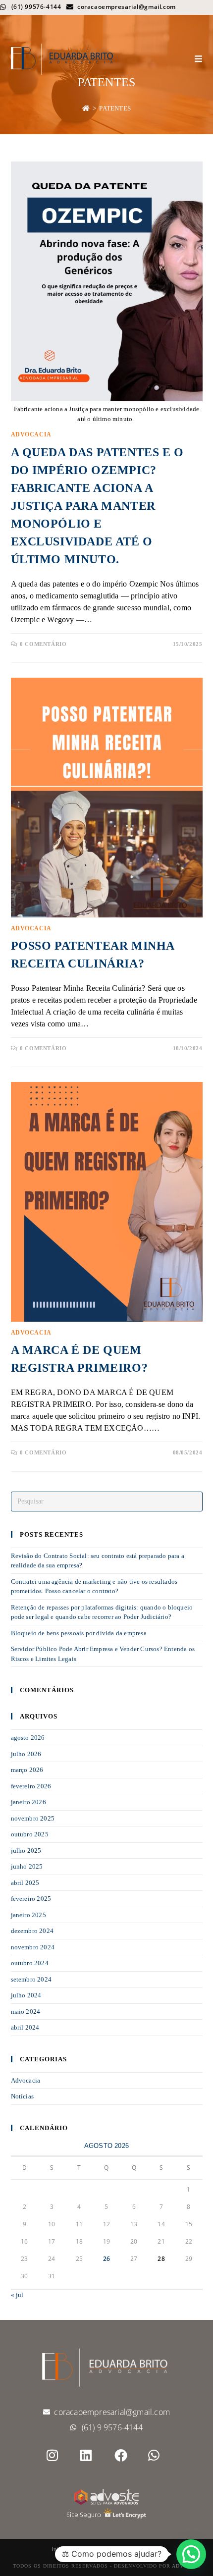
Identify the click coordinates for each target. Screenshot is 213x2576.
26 (106, 2259)
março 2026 (27, 1770)
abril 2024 (25, 2027)
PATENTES (115, 108)
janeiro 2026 (28, 1802)
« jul (17, 2295)
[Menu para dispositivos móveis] (199, 59)
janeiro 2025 (28, 1915)
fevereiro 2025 (31, 1899)
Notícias (23, 2096)
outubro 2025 (30, 1834)
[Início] (86, 108)
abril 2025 (25, 1883)
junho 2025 (27, 1866)
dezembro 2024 (32, 1931)
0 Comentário (43, 644)
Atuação (105, 2549)
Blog (129, 2549)
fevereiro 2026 (31, 1786)
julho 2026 (26, 1754)
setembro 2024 (31, 1979)
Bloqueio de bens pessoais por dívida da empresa (79, 1633)
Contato (152, 2549)
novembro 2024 (33, 1947)
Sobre (80, 2549)
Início (58, 2549)
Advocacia (31, 434)
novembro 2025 (33, 1818)
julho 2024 (26, 1995)
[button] (191, 2554)
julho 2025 (26, 1851)
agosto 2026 (28, 1738)
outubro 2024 (30, 1963)
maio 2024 (26, 2012)
